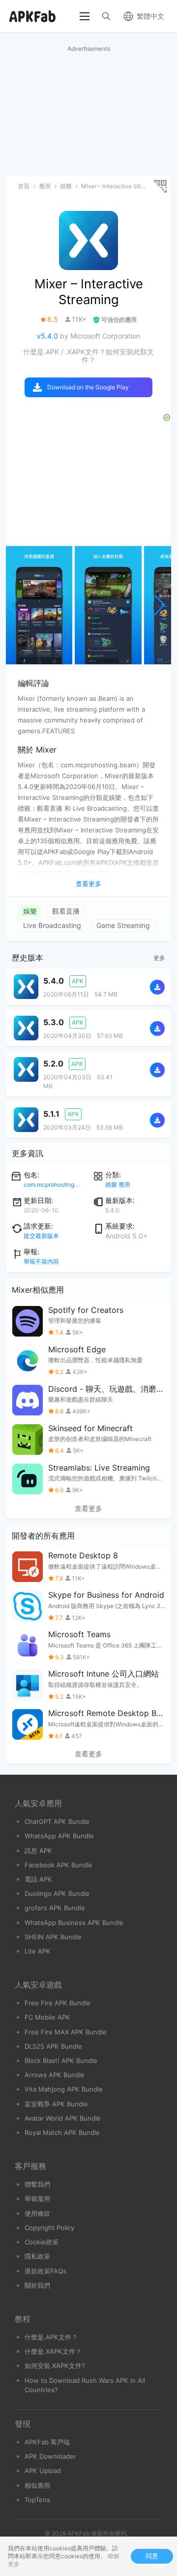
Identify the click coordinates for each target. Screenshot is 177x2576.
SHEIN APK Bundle (53, 1937)
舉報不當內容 (41, 1261)
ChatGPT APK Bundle (57, 1821)
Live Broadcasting (52, 925)
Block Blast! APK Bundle (61, 2061)
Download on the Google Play (88, 387)
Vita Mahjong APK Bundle (64, 2089)
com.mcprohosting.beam (57, 1185)
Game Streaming (123, 925)
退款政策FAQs (45, 2271)
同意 (152, 2556)
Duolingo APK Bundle (57, 1893)
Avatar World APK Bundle (63, 2118)
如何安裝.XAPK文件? (55, 2366)
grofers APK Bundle (55, 1908)
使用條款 (37, 2213)
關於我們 (37, 2285)
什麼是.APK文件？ (51, 2337)
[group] (39, 605)
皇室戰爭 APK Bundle (56, 2104)
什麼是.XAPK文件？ (53, 2351)
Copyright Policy (49, 2228)
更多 (159, 958)
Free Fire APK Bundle (58, 2003)
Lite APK (38, 1951)
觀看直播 (66, 911)
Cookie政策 (42, 2242)
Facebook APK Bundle (59, 1865)
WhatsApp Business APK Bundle (74, 1923)
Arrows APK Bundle (55, 2075)
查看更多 (88, 1509)
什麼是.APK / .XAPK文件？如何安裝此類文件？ (88, 356)
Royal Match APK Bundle (62, 2132)
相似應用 (37, 2485)
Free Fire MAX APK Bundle (66, 2032)
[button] (160, 605)
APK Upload (43, 2471)
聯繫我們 (37, 2184)
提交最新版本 (41, 1236)
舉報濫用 (37, 2198)
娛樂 (30, 911)
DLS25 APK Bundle (53, 2046)
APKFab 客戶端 (47, 2442)
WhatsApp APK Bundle (59, 1836)
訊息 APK (38, 1851)
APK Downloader (50, 2456)
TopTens (37, 2500)
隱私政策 (37, 2256)
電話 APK (38, 1879)
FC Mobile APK (47, 2017)
